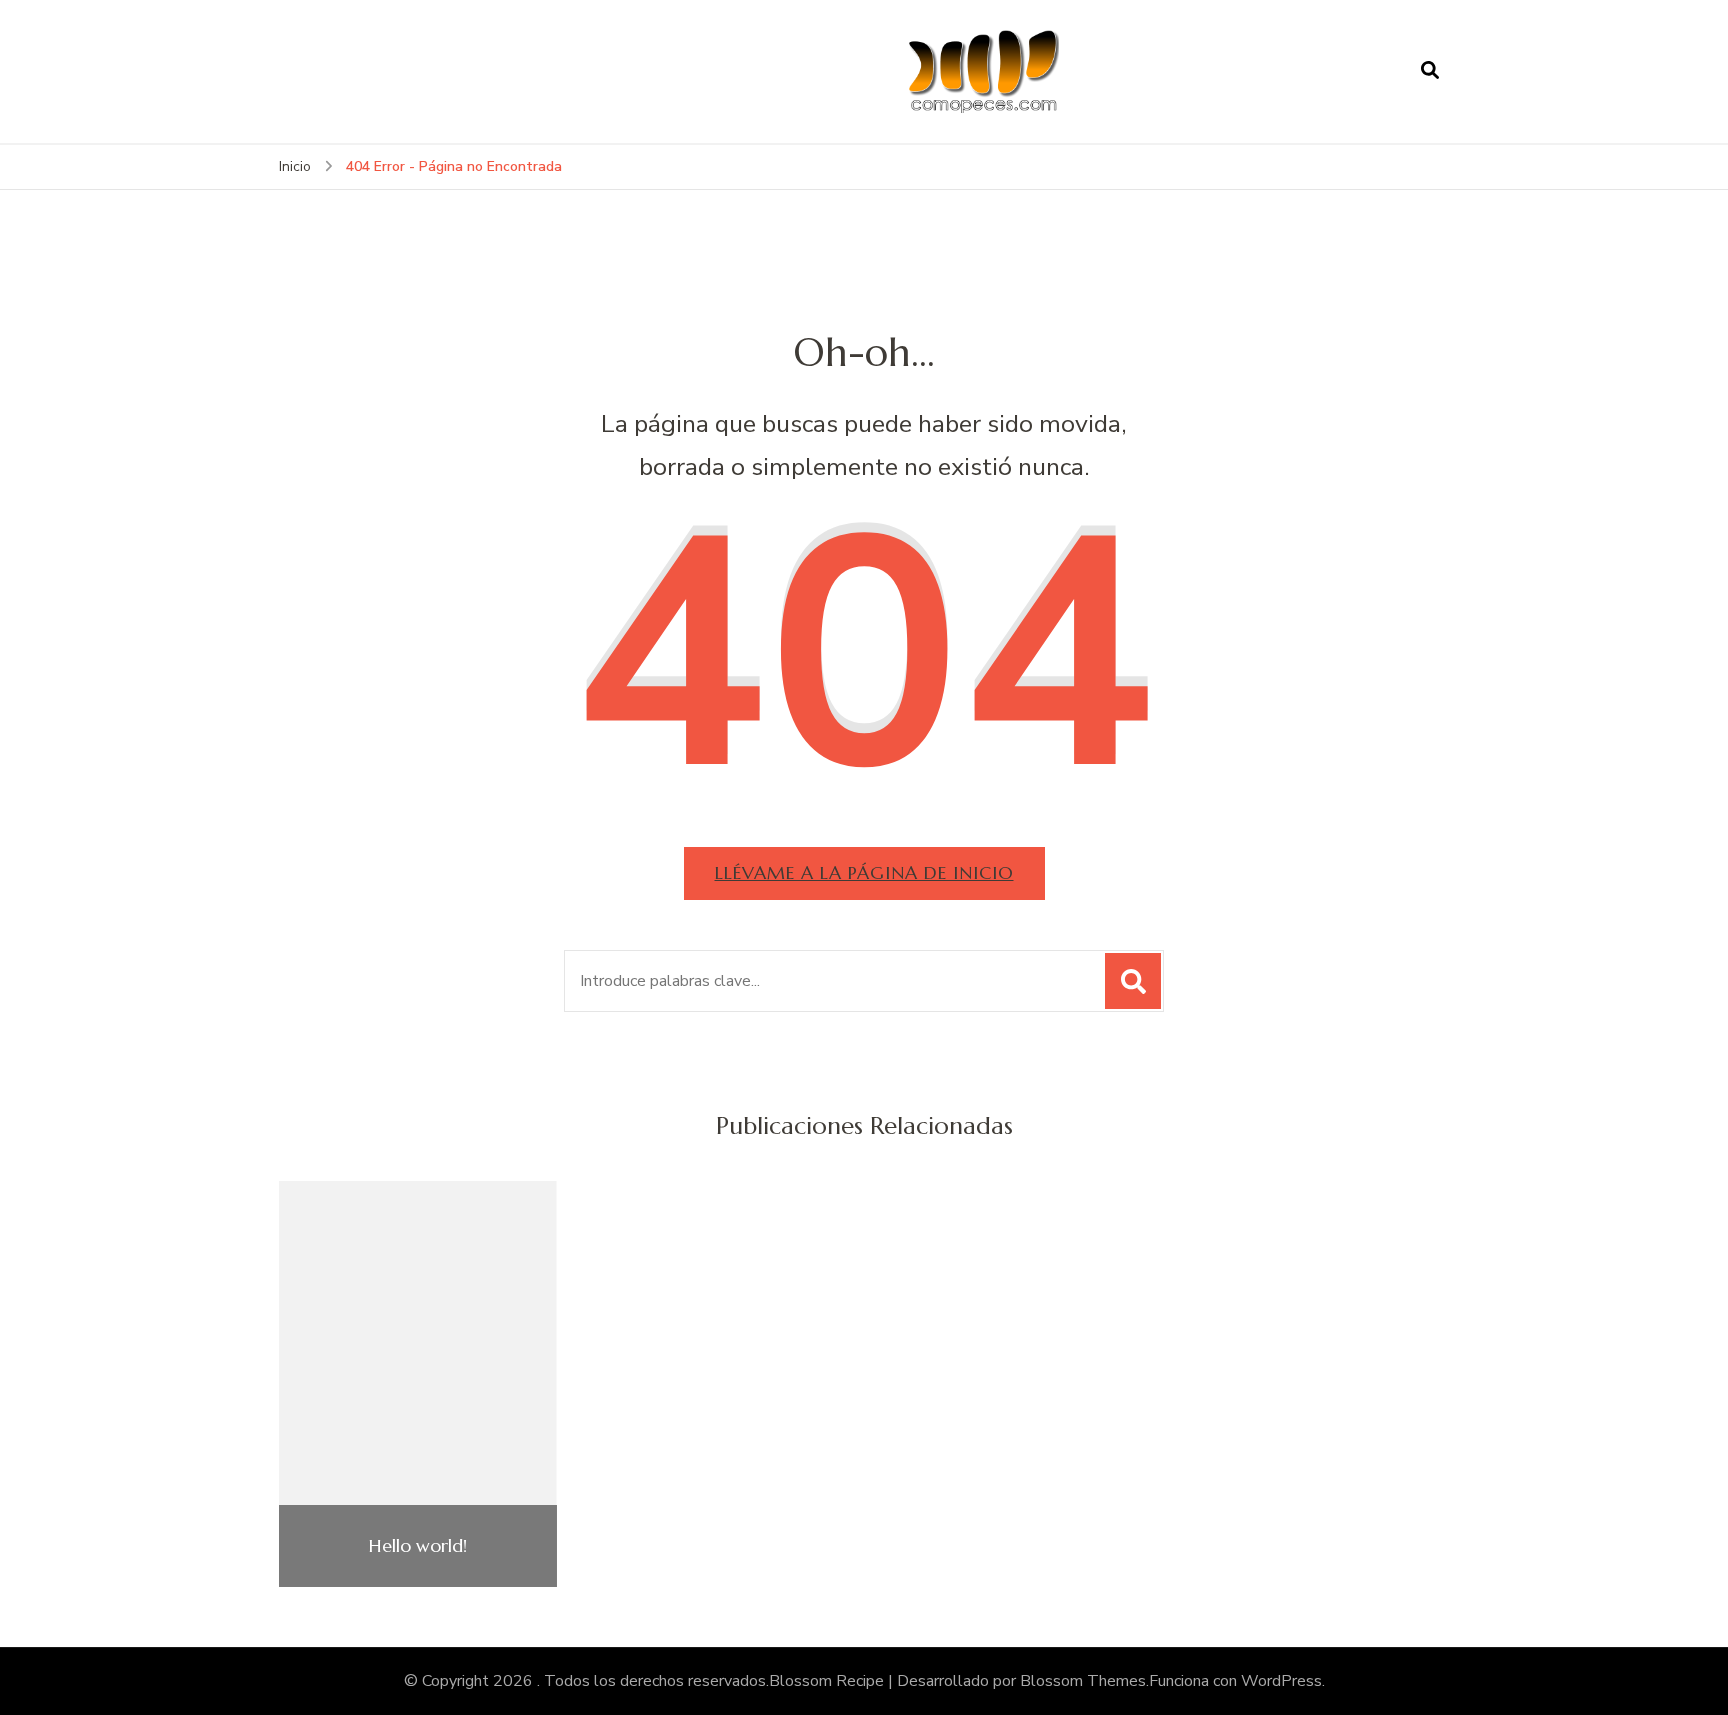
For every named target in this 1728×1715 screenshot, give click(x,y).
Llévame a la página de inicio (864, 872)
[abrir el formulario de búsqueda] (1430, 71)
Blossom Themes (1083, 1681)
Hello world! (418, 1546)
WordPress (1281, 1681)
